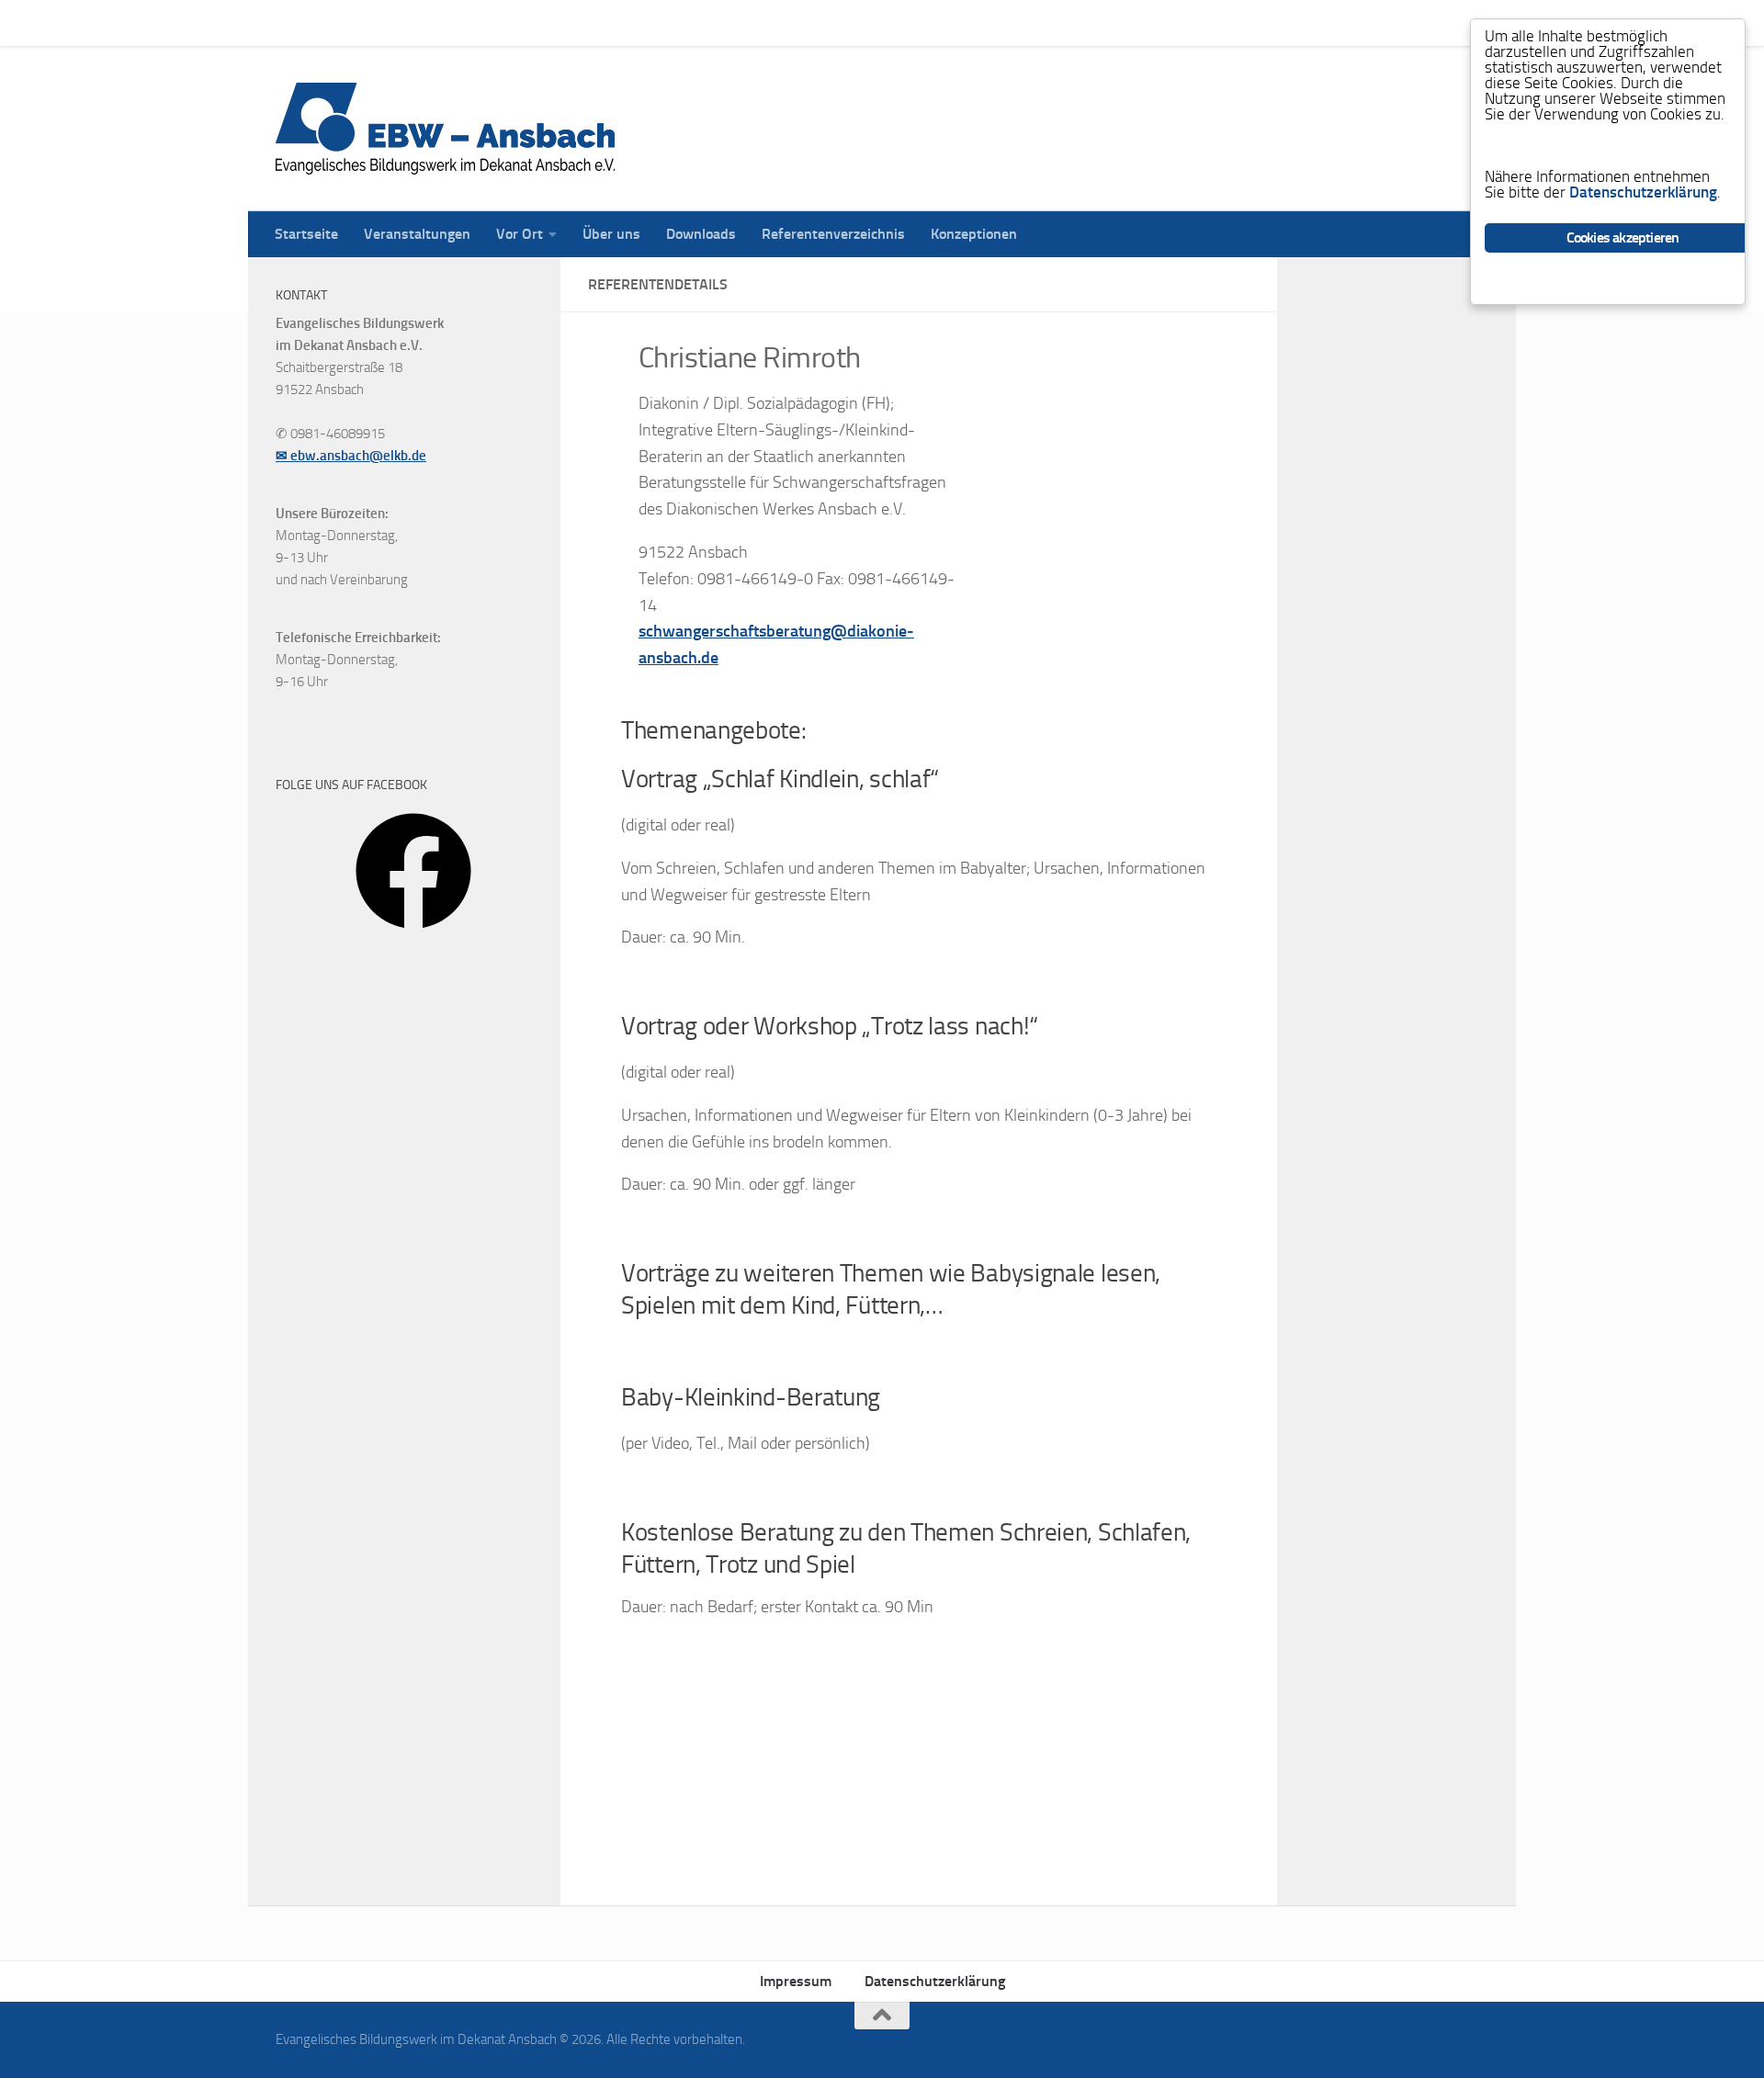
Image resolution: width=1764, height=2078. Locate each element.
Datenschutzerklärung (935, 1981)
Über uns (598, 23)
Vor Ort (506, 23)
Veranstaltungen (403, 23)
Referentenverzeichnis (820, 23)
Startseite (293, 23)
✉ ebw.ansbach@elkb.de (351, 456)
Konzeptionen (960, 23)
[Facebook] (413, 935)
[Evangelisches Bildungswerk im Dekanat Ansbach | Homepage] (445, 129)
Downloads (687, 23)
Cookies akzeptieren (1623, 237)
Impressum (796, 1981)
